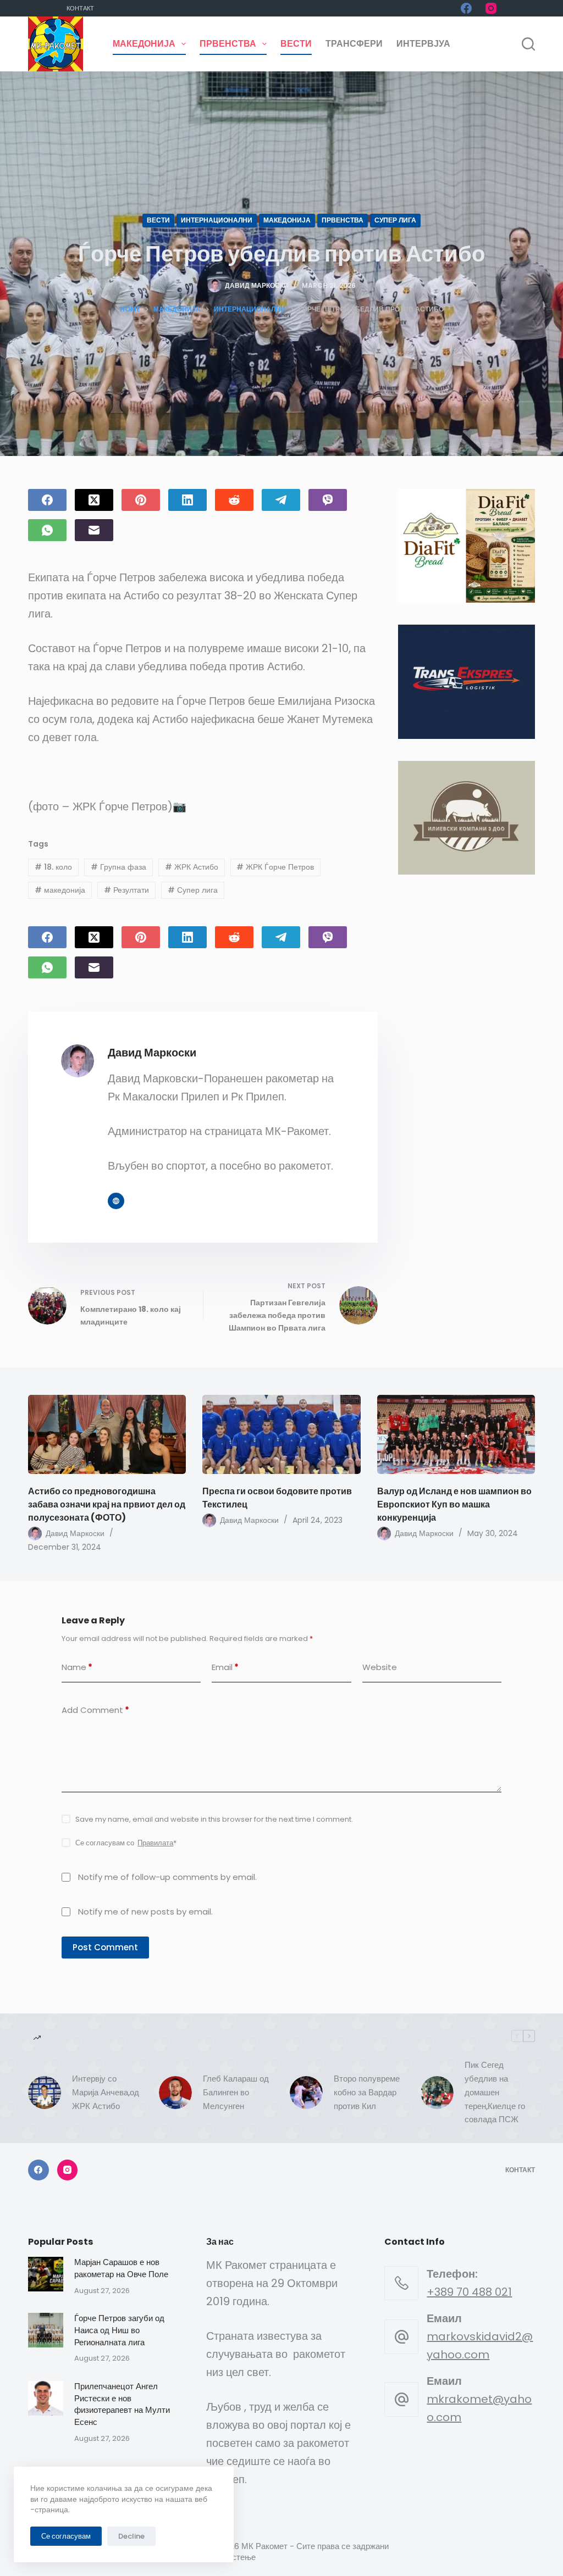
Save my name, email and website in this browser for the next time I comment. (214, 1819)
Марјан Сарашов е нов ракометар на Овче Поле (121, 2268)
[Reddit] (234, 500)
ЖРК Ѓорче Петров (275, 867)
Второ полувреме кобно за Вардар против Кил (367, 2092)
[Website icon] (116, 1201)
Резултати (126, 890)
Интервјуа (423, 44)
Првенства (228, 44)
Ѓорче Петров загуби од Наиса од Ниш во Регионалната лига (119, 2330)
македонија (60, 890)
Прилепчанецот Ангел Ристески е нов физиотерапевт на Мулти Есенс (122, 2404)
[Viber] (328, 500)
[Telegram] (281, 500)
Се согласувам (66, 2536)
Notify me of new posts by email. (145, 1912)
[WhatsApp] (47, 530)
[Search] (528, 44)
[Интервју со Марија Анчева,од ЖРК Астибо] (45, 2093)
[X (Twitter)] (94, 500)
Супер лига (395, 220)
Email (225, 1667)
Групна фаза (118, 867)
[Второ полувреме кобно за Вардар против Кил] (306, 2093)
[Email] (94, 530)
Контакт (80, 8)
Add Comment (95, 1710)
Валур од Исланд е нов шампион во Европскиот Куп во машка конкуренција (454, 1504)
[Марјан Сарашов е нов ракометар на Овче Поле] (45, 2274)
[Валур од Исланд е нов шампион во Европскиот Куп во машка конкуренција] (456, 1434)
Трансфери (354, 44)
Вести (296, 44)
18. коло (53, 867)
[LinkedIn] (187, 500)
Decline (131, 2536)
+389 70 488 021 (469, 2292)
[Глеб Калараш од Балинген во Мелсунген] (175, 2093)
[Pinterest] (141, 500)
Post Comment (105, 1947)
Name (77, 1667)
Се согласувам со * (126, 1843)
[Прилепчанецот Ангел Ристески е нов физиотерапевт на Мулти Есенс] (45, 2398)
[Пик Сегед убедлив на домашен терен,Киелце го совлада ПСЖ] (437, 2093)
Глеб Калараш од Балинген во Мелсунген (236, 2092)
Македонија (144, 44)
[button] (467, 546)
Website (380, 1667)
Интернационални (217, 220)
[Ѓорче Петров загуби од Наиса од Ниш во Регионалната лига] (45, 2330)
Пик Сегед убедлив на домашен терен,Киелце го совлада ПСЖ (495, 2092)
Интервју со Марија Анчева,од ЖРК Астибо (106, 2092)
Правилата (155, 1843)
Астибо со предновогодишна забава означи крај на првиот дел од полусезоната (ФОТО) (107, 1504)
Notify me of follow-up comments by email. (167, 1877)
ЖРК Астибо (192, 867)
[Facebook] (466, 8)
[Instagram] (491, 8)
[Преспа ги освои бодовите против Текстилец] (281, 1434)
